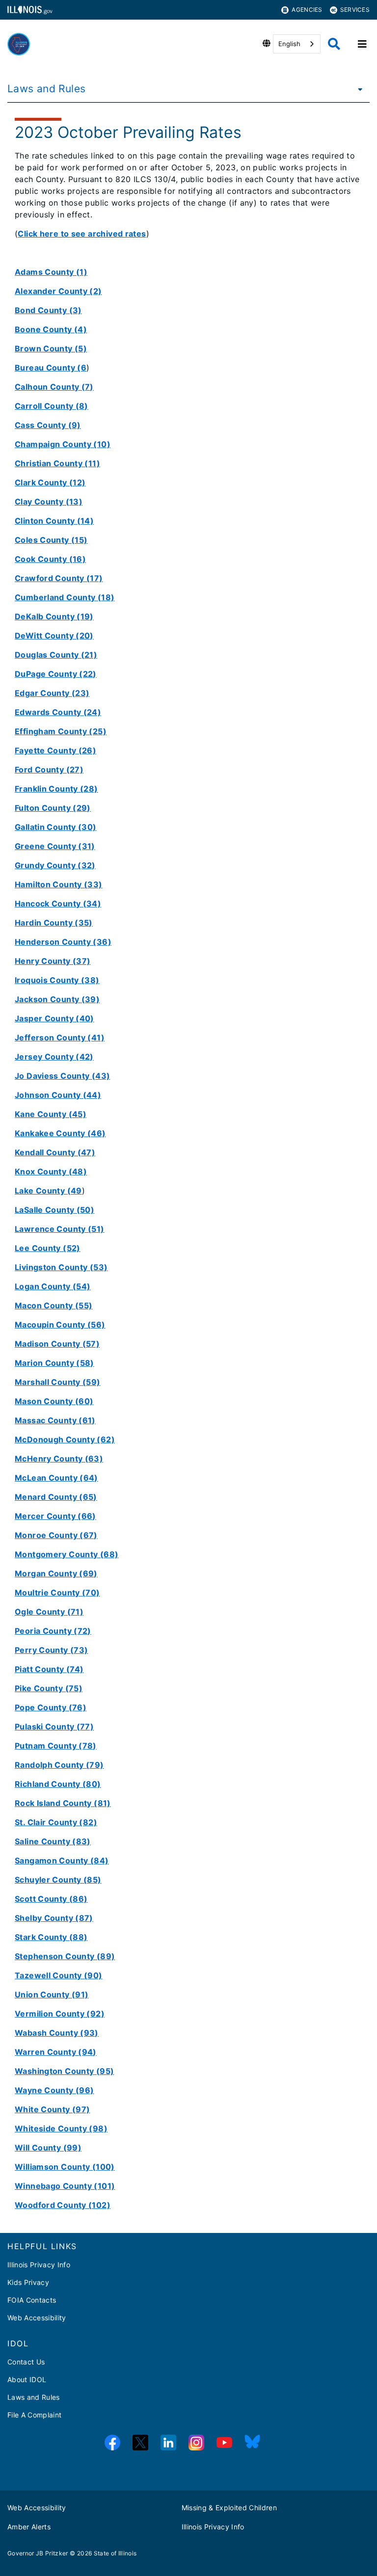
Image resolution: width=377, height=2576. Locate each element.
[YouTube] (224, 2443)
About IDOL (27, 2379)
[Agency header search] (334, 44)
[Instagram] (196, 2443)
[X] (140, 2443)
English (289, 44)
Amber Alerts (29, 2527)
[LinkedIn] (168, 2443)
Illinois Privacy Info (39, 2265)
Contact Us (26, 2362)
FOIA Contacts (32, 2300)
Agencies (307, 10)
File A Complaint (34, 2415)
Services (355, 10)
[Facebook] (112, 2443)
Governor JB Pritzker (38, 2553)
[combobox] (297, 44)
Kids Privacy (28, 2282)
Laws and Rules (46, 89)
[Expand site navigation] (362, 44)
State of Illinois (115, 2553)
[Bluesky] (252, 2443)
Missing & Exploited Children (229, 2508)
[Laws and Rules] (357, 89)
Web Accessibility (37, 2318)
